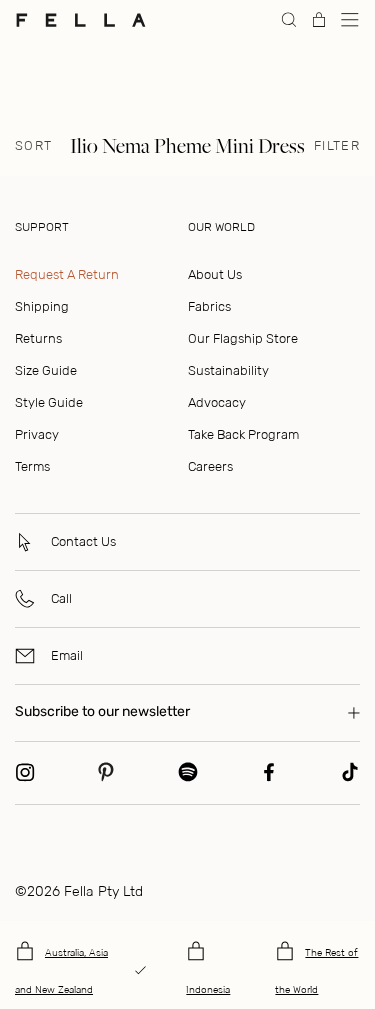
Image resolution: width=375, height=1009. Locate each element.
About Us (215, 274)
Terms (32, 466)
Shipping (42, 306)
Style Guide (49, 402)
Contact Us (83, 541)
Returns (38, 338)
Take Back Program (243, 434)
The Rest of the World (316, 971)
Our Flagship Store (243, 338)
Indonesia (208, 990)
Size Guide (46, 370)
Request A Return (67, 274)
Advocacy (217, 402)
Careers (210, 466)
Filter (337, 146)
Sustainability (228, 370)
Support (42, 227)
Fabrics (209, 306)
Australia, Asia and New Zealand (61, 971)
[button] (350, 20)
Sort (33, 146)
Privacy (37, 434)
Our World (221, 227)
